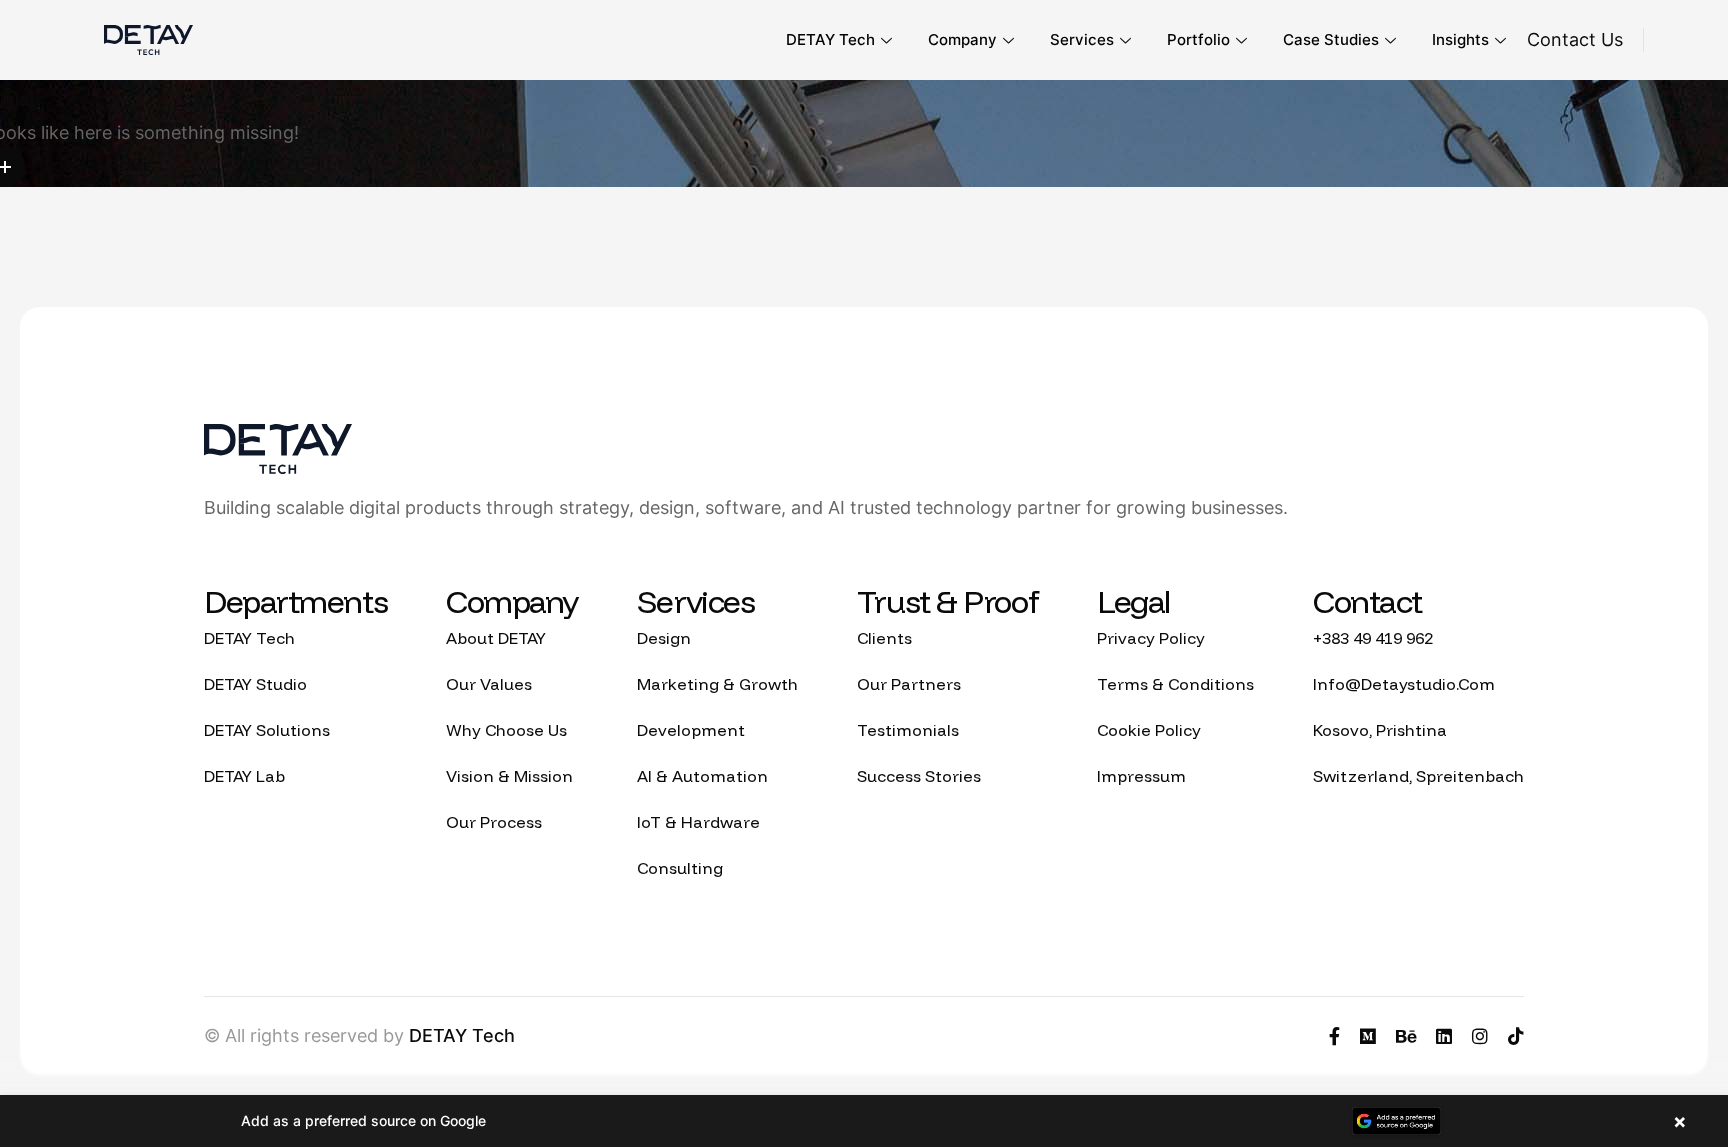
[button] (864, 1121)
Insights (1460, 39)
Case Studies (1331, 39)
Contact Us (1575, 39)
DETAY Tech (830, 39)
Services (1082, 39)
